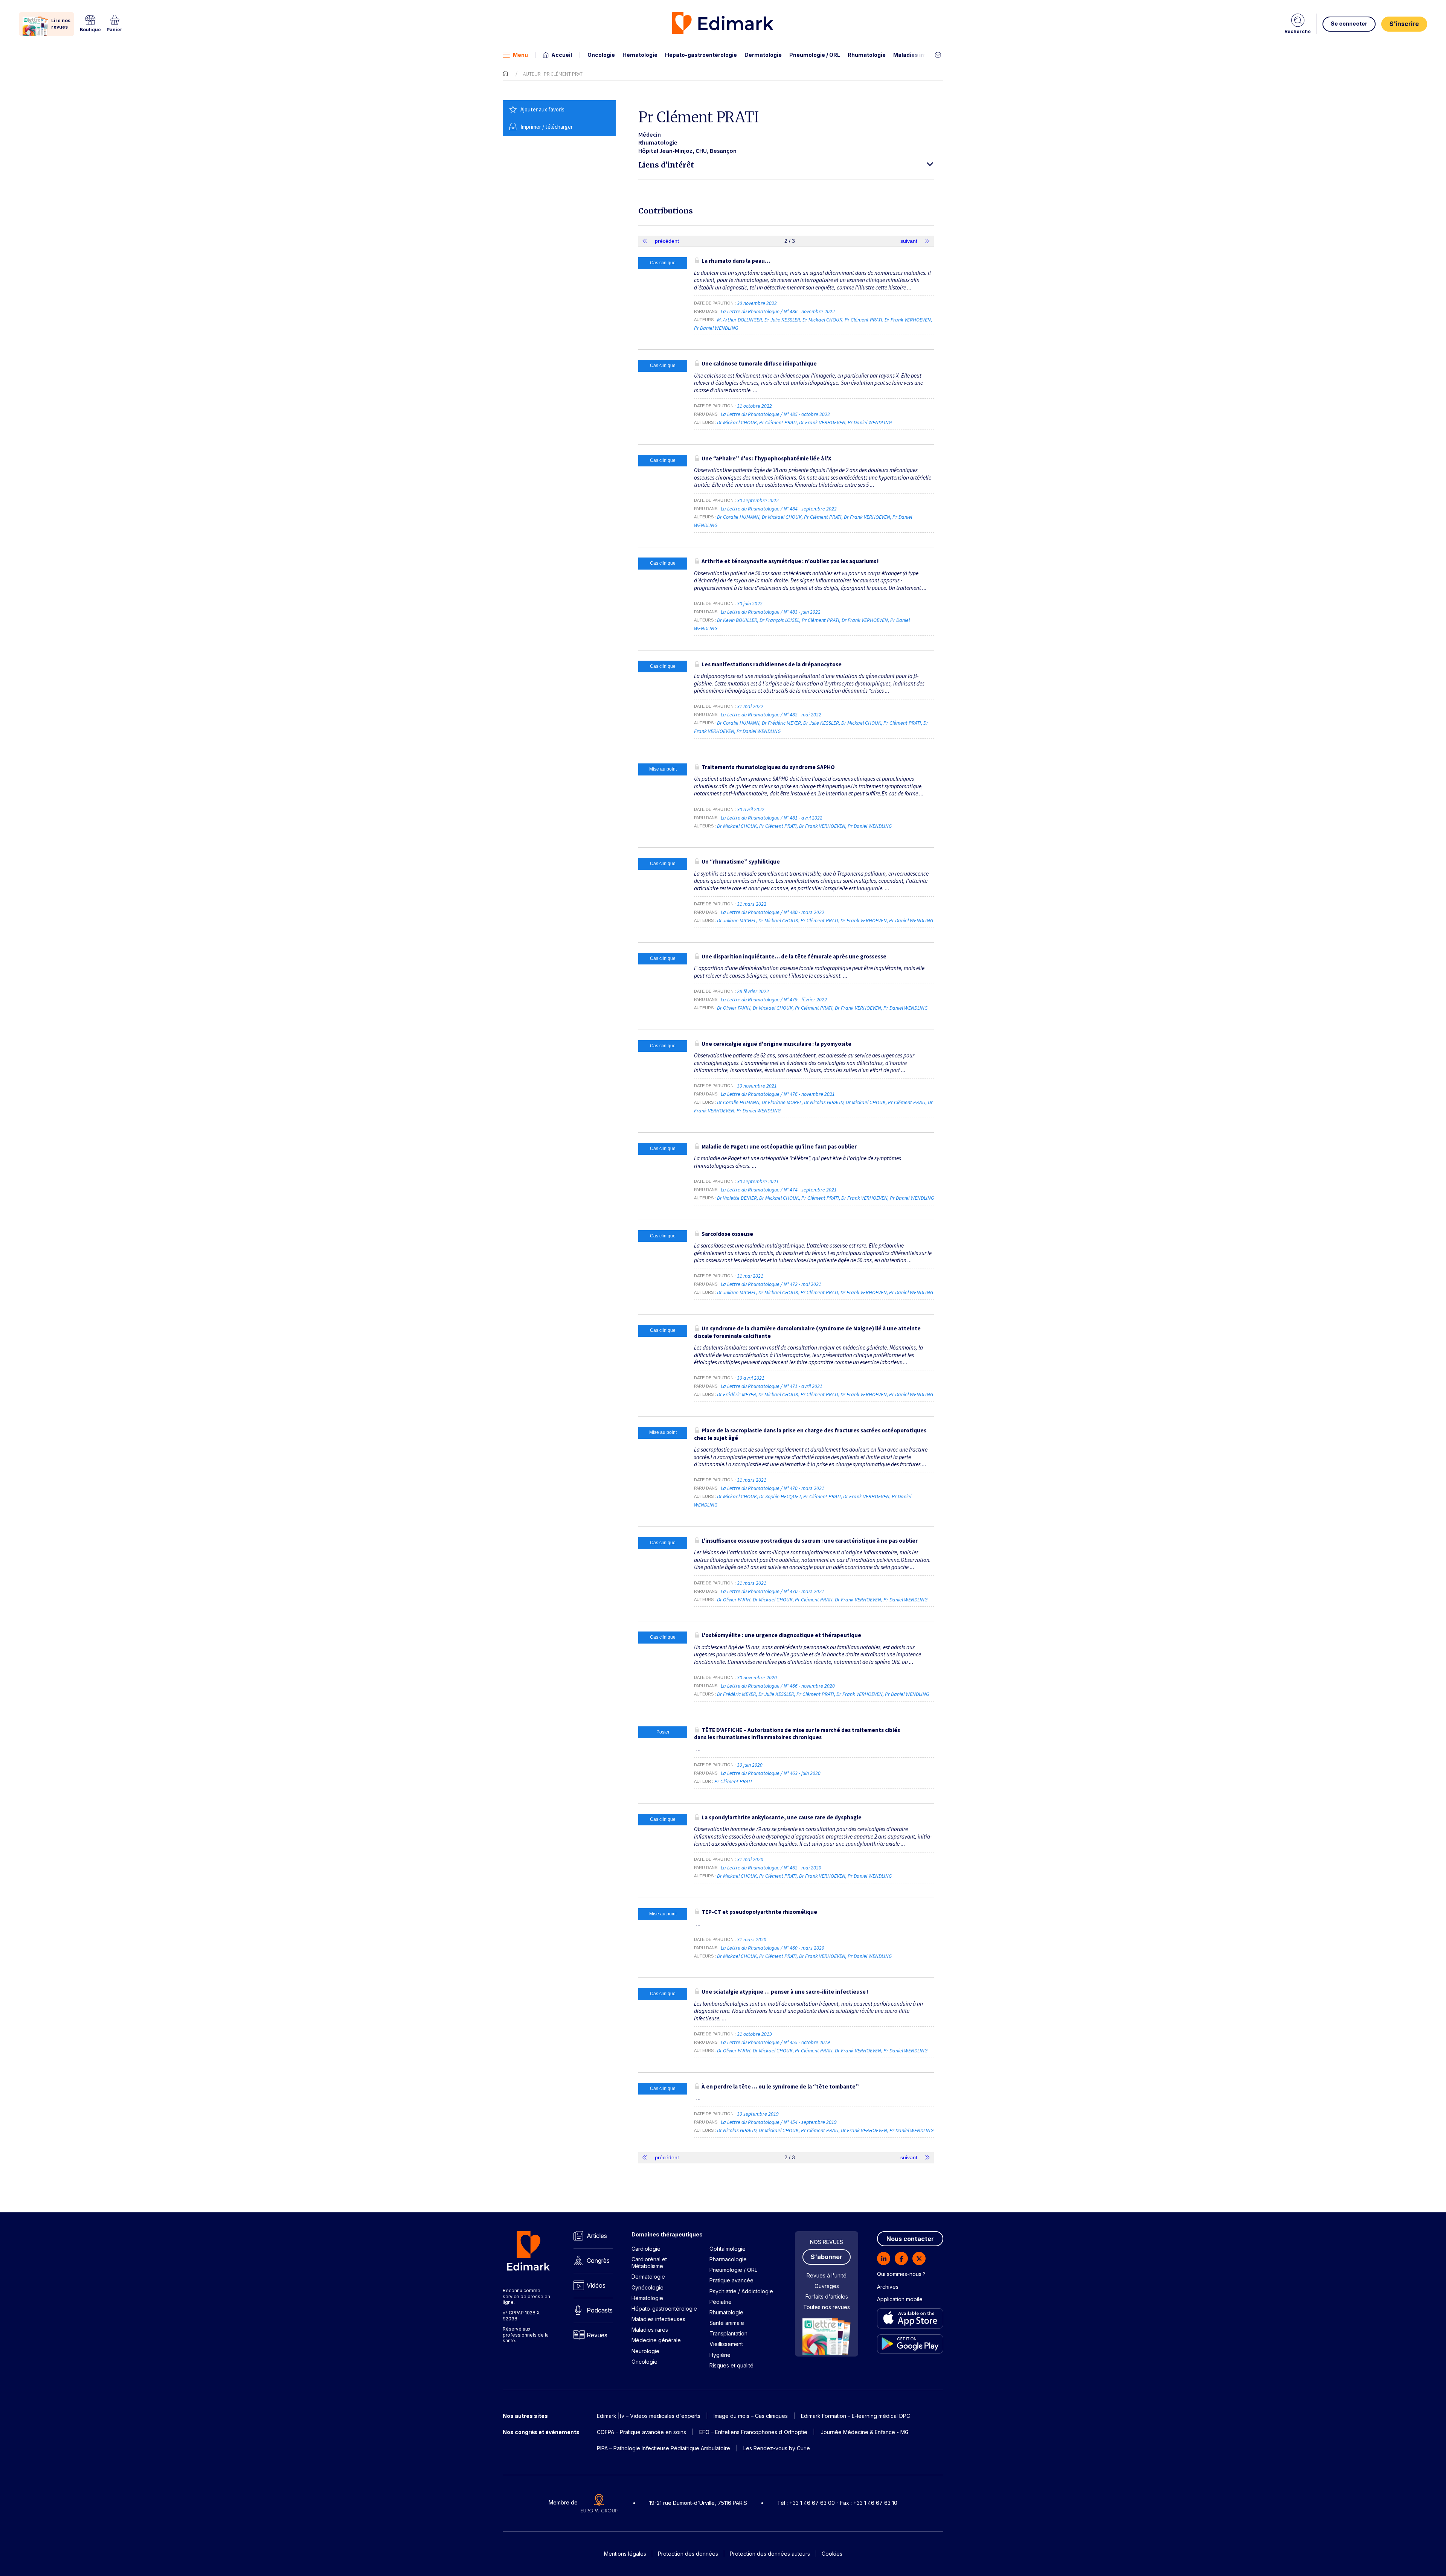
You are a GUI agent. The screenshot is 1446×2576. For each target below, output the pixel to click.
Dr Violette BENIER (737, 1198)
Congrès (598, 2261)
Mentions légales (625, 2554)
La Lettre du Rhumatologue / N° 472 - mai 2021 (772, 1284)
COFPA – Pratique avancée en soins (641, 2432)
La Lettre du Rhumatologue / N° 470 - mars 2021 (773, 1488)
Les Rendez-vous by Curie (777, 2448)
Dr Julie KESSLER (782, 320)
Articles (597, 2236)
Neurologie (645, 2351)
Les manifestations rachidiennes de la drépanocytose (772, 664)
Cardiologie (646, 2249)
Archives (888, 2287)
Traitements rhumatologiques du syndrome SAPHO (768, 767)
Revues (597, 2335)
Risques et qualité (731, 2365)
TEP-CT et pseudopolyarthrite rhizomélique (759, 1912)
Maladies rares (650, 2330)
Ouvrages (827, 2286)
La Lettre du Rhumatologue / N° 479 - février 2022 (774, 999)
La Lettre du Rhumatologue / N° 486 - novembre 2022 (778, 311)
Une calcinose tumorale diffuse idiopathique (759, 363)
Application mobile (900, 2299)
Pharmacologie (728, 2259)
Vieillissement (726, 2344)
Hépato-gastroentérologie (701, 55)
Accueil (562, 55)
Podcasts (600, 2310)
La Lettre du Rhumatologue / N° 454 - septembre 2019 (779, 2122)
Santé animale (727, 2323)
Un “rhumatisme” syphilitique (741, 861)
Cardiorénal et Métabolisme (649, 2263)
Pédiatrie (721, 2302)
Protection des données (688, 2554)
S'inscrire (1404, 24)
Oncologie (601, 55)
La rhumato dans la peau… (736, 261)
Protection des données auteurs (770, 2554)
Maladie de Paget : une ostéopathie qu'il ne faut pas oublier (779, 1146)
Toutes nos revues (827, 2307)
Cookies (832, 2554)
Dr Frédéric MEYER (781, 723)
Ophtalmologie (728, 2249)
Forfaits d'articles (827, 2296)
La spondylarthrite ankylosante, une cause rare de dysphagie (782, 1817)
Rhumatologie (867, 55)
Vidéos (596, 2285)
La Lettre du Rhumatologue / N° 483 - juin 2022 (771, 612)
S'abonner (827, 2257)
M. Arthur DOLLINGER (740, 320)
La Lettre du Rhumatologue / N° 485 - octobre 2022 (776, 414)
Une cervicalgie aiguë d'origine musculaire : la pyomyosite (776, 1044)
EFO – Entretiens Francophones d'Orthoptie (753, 2432)
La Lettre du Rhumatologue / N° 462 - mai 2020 (772, 1868)
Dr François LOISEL (779, 620)
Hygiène (720, 2355)
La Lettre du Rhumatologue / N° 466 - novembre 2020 (778, 1686)
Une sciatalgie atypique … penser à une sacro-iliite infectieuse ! (785, 1992)
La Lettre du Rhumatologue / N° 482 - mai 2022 (772, 714)
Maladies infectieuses (924, 55)
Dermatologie (763, 55)
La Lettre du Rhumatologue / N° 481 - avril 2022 (772, 818)
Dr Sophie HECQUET (780, 1496)
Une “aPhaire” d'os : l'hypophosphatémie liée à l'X (766, 458)
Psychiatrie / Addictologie (741, 2291)
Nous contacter (910, 2239)
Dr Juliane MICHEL (737, 920)
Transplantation (728, 2333)
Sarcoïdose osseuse (727, 1234)
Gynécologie (647, 2287)
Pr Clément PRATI (863, 320)
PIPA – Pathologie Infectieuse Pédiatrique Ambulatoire (664, 2448)
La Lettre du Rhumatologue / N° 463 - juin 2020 (771, 1773)
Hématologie (640, 55)
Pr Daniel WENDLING (716, 328)
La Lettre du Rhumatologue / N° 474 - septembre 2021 (779, 1190)
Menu (520, 55)
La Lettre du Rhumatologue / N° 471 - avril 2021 (772, 1386)
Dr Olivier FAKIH (734, 1008)
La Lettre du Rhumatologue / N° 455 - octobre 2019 (776, 2042)
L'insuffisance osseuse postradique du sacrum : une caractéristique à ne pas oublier (810, 1541)
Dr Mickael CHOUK (822, 320)
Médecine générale (656, 2340)
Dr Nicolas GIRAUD (824, 1102)
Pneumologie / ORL (815, 55)
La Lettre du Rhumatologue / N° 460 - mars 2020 (773, 1948)
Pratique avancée (731, 2280)
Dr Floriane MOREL (782, 1102)
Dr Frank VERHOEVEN (908, 320)
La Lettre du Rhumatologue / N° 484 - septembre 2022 (779, 509)
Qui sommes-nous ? (901, 2274)
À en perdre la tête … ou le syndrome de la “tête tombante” (780, 2086)
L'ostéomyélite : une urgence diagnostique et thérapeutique (781, 1635)
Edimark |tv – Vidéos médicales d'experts (649, 2416)
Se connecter (1349, 24)
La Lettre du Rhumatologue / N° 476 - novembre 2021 (778, 1094)
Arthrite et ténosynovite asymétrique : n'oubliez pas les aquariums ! (790, 561)
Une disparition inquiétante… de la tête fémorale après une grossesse (794, 956)
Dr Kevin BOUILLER (737, 620)
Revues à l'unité (827, 2275)
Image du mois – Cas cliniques (751, 2416)
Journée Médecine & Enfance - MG (865, 2432)
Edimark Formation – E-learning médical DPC (856, 2416)
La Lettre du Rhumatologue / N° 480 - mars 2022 (773, 912)
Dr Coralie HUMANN (738, 517)
